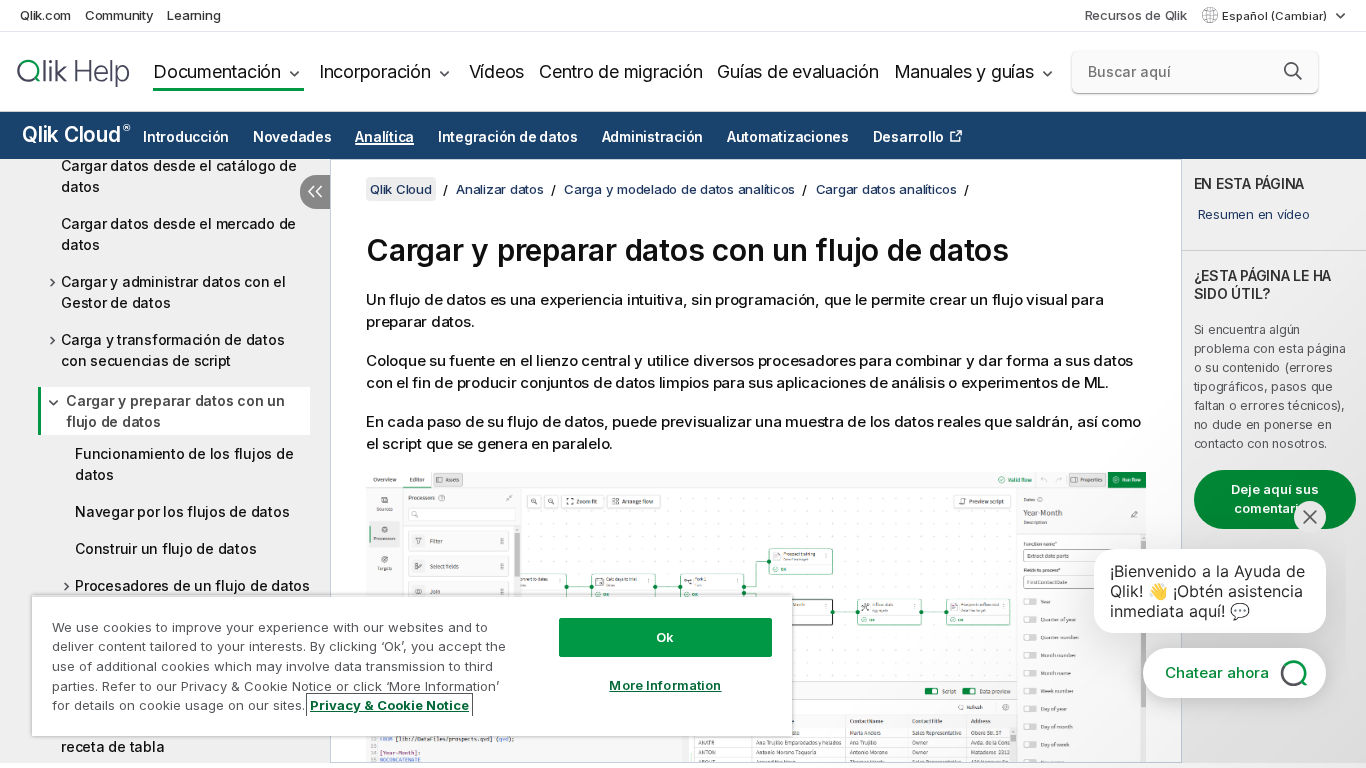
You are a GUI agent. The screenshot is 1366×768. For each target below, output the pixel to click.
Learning (193, 15)
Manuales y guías (964, 71)
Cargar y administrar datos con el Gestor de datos (173, 292)
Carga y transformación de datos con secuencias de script (172, 350)
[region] (412, 665)
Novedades (292, 137)
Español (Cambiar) (1276, 16)
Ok (665, 637)
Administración (653, 137)
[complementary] (1274, 461)
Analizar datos (500, 189)
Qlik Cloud (75, 134)
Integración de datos (508, 137)
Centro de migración (620, 71)
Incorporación (375, 71)
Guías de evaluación (797, 71)
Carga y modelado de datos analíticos (679, 189)
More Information (665, 685)
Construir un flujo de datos (165, 548)
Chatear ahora (1217, 672)
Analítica (384, 137)
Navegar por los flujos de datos (182, 511)
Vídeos (497, 71)
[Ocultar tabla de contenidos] (315, 192)
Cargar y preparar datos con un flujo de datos (175, 411)
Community (119, 15)
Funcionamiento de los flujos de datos (184, 464)
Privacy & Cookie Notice (389, 705)
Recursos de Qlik (1136, 15)
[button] (1293, 71)
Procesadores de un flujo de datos (192, 585)
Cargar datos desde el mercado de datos (178, 234)
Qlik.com (45, 15)
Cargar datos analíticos (886, 189)
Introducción (186, 137)
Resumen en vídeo (1254, 214)
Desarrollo (909, 137)
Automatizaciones (788, 137)
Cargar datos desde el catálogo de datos (179, 176)
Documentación (217, 71)
